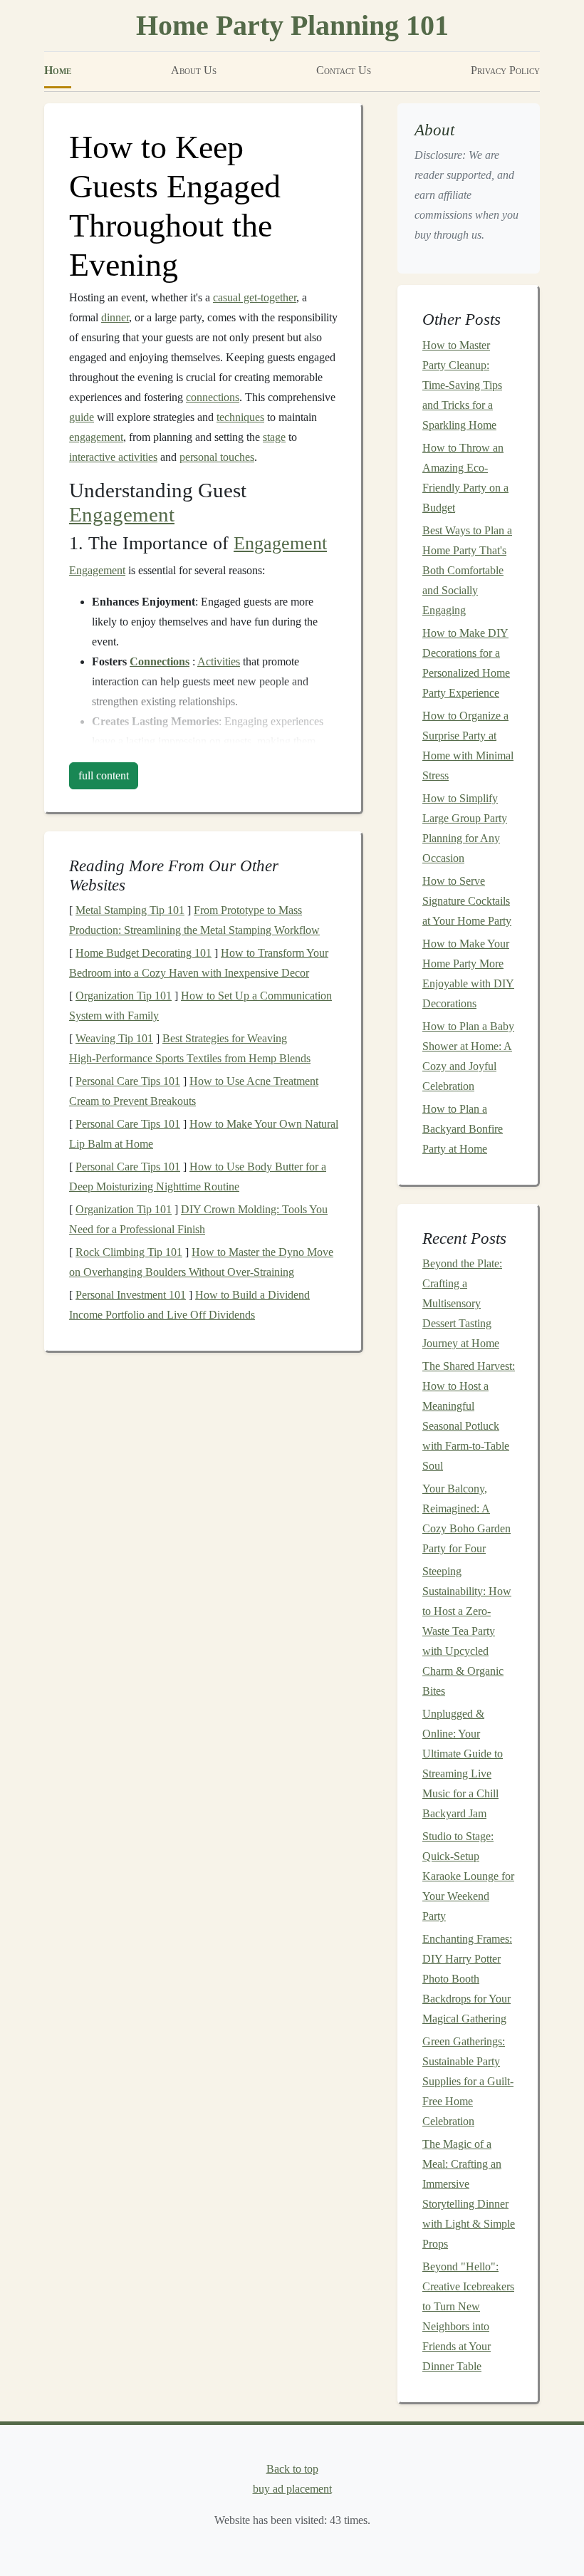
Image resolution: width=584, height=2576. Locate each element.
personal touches (217, 457)
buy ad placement (292, 2489)
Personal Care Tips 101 (128, 1081)
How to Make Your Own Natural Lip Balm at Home (204, 1134)
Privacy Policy (505, 70)
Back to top (292, 2469)
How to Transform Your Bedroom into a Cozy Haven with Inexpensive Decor (199, 963)
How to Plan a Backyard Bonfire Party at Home (463, 1129)
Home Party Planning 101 (292, 25)
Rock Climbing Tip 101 (129, 1252)
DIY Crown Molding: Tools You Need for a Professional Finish (198, 1219)
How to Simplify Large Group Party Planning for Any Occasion (465, 828)
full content (104, 775)
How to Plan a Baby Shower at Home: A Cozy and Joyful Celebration (468, 1056)
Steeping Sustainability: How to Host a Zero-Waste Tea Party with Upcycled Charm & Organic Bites (467, 1631)
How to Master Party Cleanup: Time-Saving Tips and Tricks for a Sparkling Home (462, 385)
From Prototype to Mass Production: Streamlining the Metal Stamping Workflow (194, 920)
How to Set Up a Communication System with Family (200, 1006)
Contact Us (344, 70)
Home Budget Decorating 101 (144, 953)
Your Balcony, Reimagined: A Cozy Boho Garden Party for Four (466, 1518)
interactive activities (113, 457)
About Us (194, 70)
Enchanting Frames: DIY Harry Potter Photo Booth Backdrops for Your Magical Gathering (467, 1979)
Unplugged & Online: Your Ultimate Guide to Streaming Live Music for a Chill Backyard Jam (463, 1764)
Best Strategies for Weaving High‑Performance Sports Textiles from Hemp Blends (190, 1048)
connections (213, 397)
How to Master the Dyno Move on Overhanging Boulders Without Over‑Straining (201, 1262)
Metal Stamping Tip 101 (130, 910)
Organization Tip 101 (124, 996)
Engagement (122, 515)
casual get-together (255, 297)
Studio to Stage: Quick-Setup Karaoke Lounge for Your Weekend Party (468, 1876)
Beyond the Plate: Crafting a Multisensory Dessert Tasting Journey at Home (462, 1303)
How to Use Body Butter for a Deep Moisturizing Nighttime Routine (198, 1177)
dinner (115, 317)
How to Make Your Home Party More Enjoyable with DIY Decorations (468, 973)
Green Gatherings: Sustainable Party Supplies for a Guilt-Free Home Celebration (468, 2081)
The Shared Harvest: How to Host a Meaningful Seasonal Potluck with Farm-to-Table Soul (469, 1416)
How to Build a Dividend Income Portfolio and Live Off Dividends (189, 1305)
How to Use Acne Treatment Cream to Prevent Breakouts (194, 1091)
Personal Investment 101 (131, 1295)
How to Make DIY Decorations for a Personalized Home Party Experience (466, 663)
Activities (219, 661)
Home (58, 70)
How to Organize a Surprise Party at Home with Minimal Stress (468, 746)
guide (82, 417)
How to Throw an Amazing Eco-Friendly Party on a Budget (465, 478)
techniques (240, 417)
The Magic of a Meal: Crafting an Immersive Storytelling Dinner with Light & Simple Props (469, 2194)
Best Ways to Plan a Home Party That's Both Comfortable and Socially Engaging (467, 570)
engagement (96, 437)
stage (274, 437)
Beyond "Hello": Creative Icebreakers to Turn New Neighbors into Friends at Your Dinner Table (468, 2316)
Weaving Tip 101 (114, 1038)
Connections (160, 661)
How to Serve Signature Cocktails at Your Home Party (467, 901)
